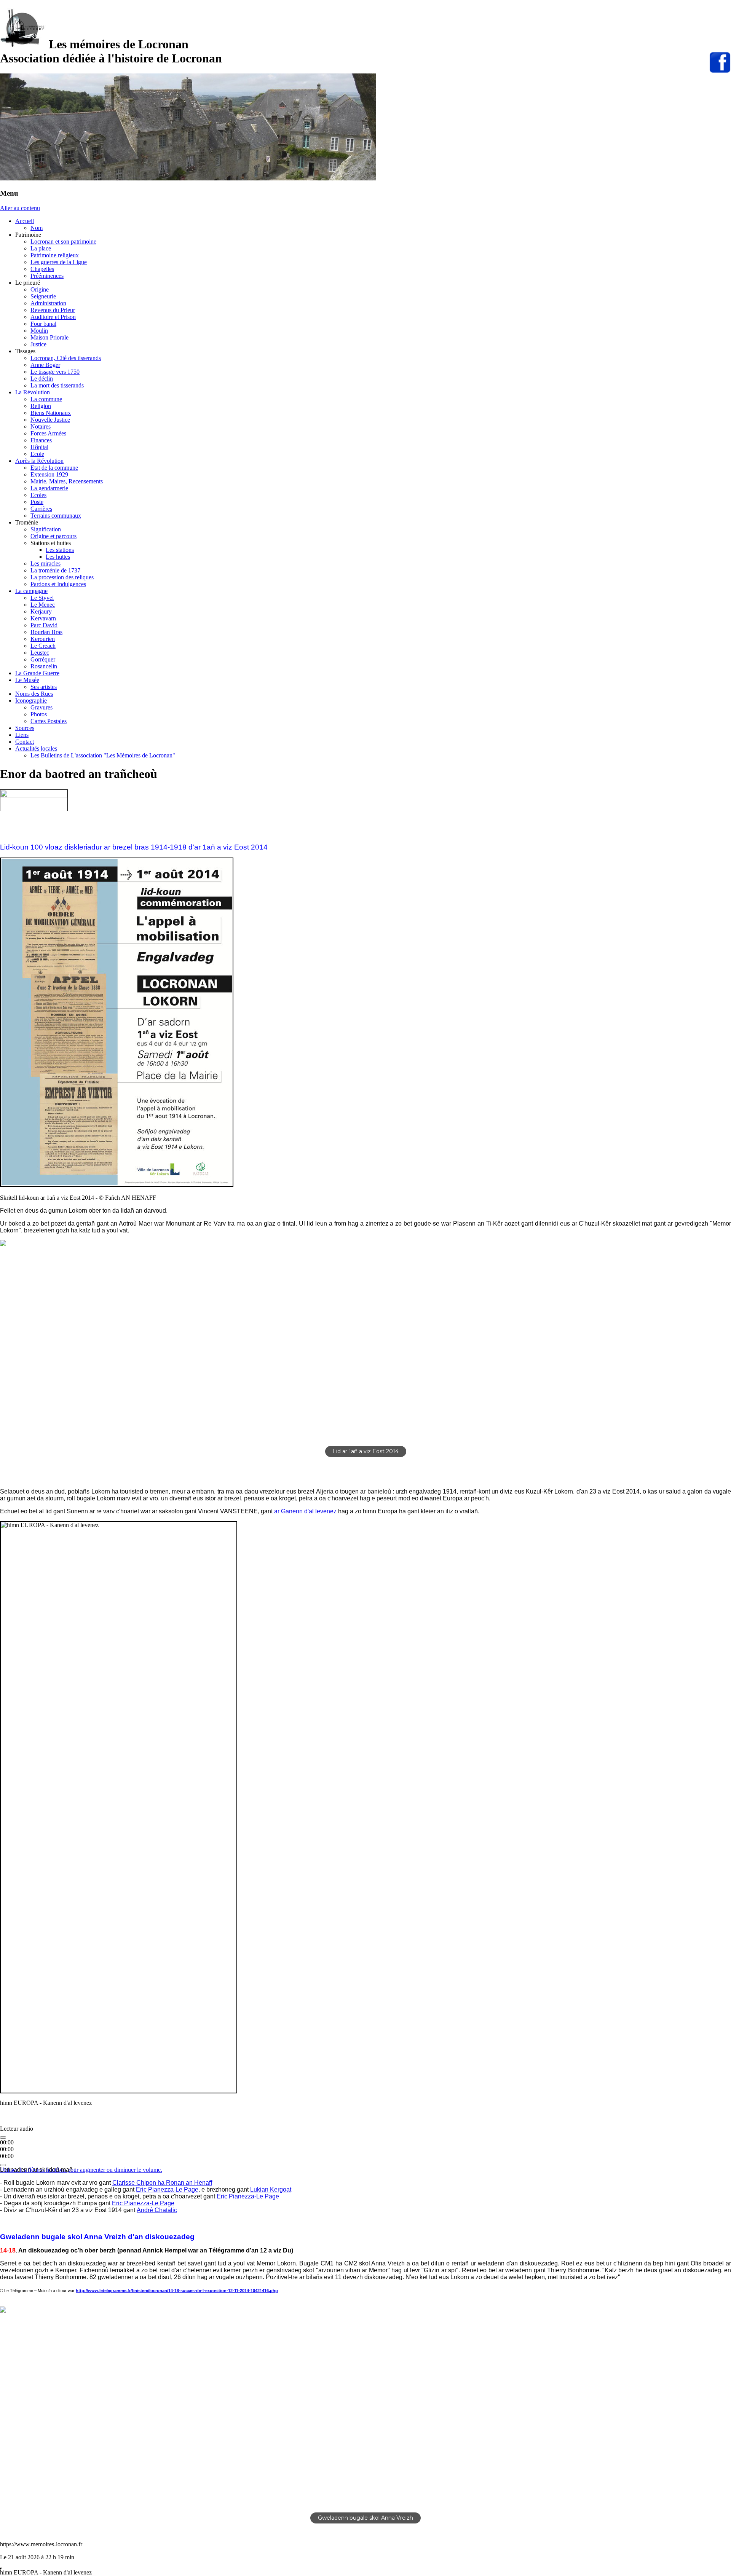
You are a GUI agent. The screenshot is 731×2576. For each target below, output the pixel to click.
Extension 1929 (49, 474)
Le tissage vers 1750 (55, 372)
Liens (22, 735)
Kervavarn (43, 618)
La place (41, 248)
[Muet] (3, 2165)
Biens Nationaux (51, 413)
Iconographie (31, 701)
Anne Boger (45, 365)
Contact (25, 742)
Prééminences (47, 276)
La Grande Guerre (37, 673)
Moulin (39, 331)
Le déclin (42, 379)
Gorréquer (43, 659)
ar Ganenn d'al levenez (305, 1511)
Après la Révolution (39, 461)
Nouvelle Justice (50, 420)
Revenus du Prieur (53, 310)
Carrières (41, 509)
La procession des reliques (62, 577)
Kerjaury (41, 611)
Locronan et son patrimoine (63, 241)
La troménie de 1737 (55, 570)
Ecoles (38, 495)
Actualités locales (36, 748)
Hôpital (39, 447)
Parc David (44, 625)
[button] (12, 1354)
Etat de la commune (54, 468)
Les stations (60, 550)
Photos (39, 714)
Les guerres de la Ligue (59, 262)
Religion (41, 406)
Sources (25, 728)
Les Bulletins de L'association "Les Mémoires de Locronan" (103, 755)
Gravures (41, 707)
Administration (48, 303)
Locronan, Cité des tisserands (66, 358)
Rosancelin (44, 666)
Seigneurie (43, 296)
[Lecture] (3, 2138)
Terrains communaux (56, 516)
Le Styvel (42, 598)
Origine (40, 289)
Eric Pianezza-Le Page (167, 2189)
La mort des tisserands (57, 385)
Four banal (43, 324)
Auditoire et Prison (53, 317)
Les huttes (58, 557)
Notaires (41, 426)
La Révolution (33, 392)
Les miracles (45, 563)
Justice (38, 344)
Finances (41, 440)
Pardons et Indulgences (58, 584)
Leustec (40, 653)
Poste (37, 502)
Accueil (25, 221)
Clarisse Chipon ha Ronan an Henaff (162, 2183)
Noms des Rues (34, 694)
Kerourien (43, 639)
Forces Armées (48, 433)
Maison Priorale (49, 337)
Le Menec (43, 605)
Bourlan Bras (46, 632)
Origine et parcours (53, 536)
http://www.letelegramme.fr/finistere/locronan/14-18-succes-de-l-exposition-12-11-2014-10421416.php (177, 2291)
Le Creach (43, 646)
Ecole (37, 454)
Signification (46, 529)
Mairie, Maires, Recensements (67, 481)
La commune (46, 399)
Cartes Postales (49, 721)
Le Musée (27, 680)
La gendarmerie (49, 488)
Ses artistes (44, 687)
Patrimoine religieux (55, 255)
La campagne (31, 591)
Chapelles (42, 269)
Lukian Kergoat (271, 2189)
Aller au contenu (20, 208)
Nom (37, 228)
